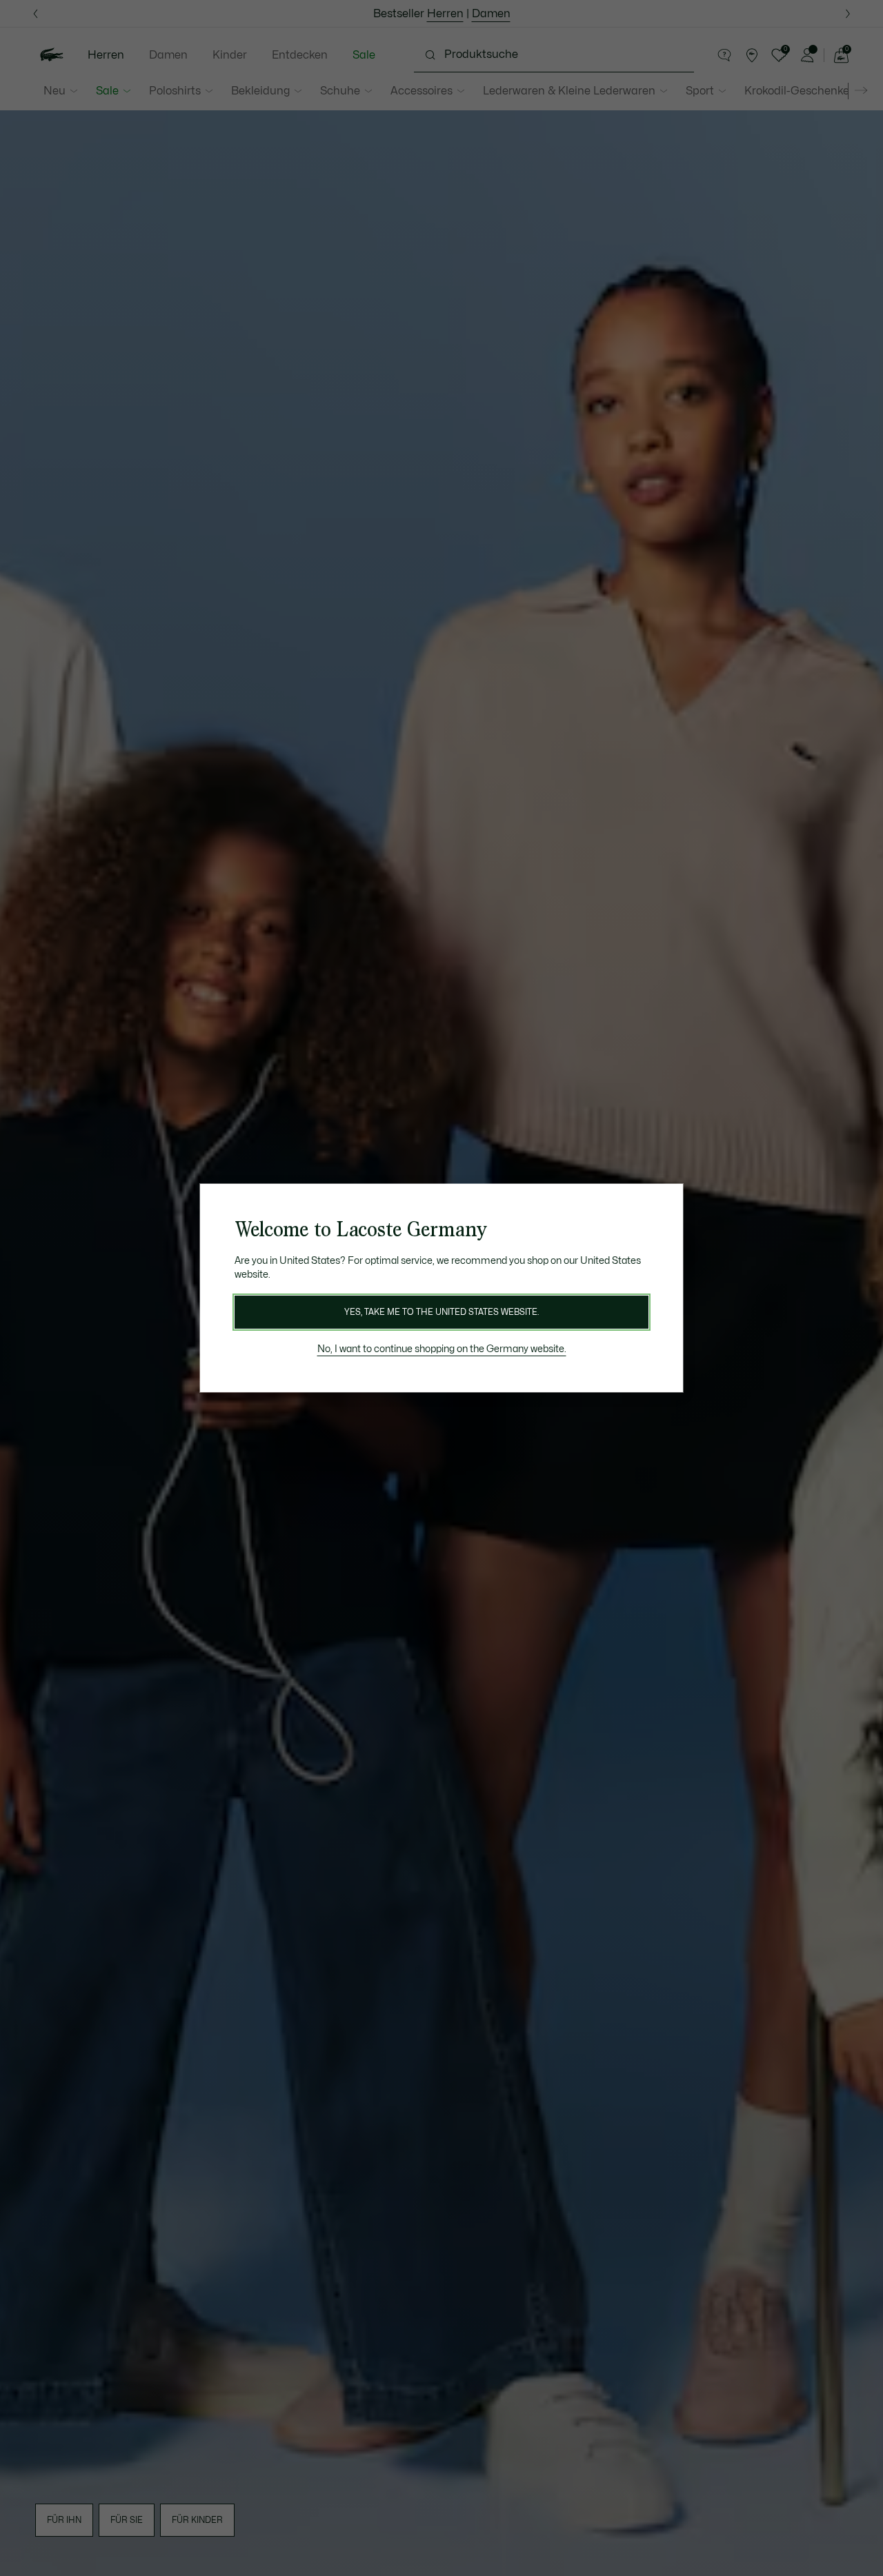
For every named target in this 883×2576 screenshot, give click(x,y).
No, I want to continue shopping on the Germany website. (442, 1349)
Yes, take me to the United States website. (441, 1312)
